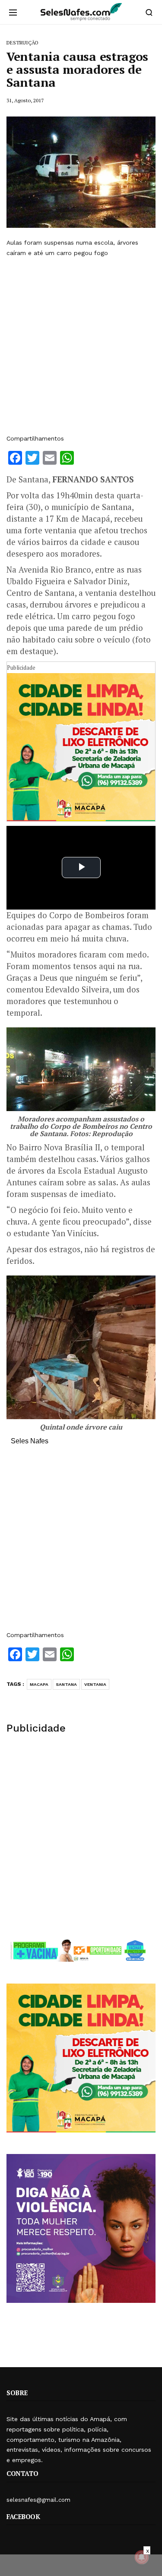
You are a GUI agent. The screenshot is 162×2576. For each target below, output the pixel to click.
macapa (39, 1684)
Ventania (95, 1684)
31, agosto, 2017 (25, 100)
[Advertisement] (81, 346)
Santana (66, 1684)
